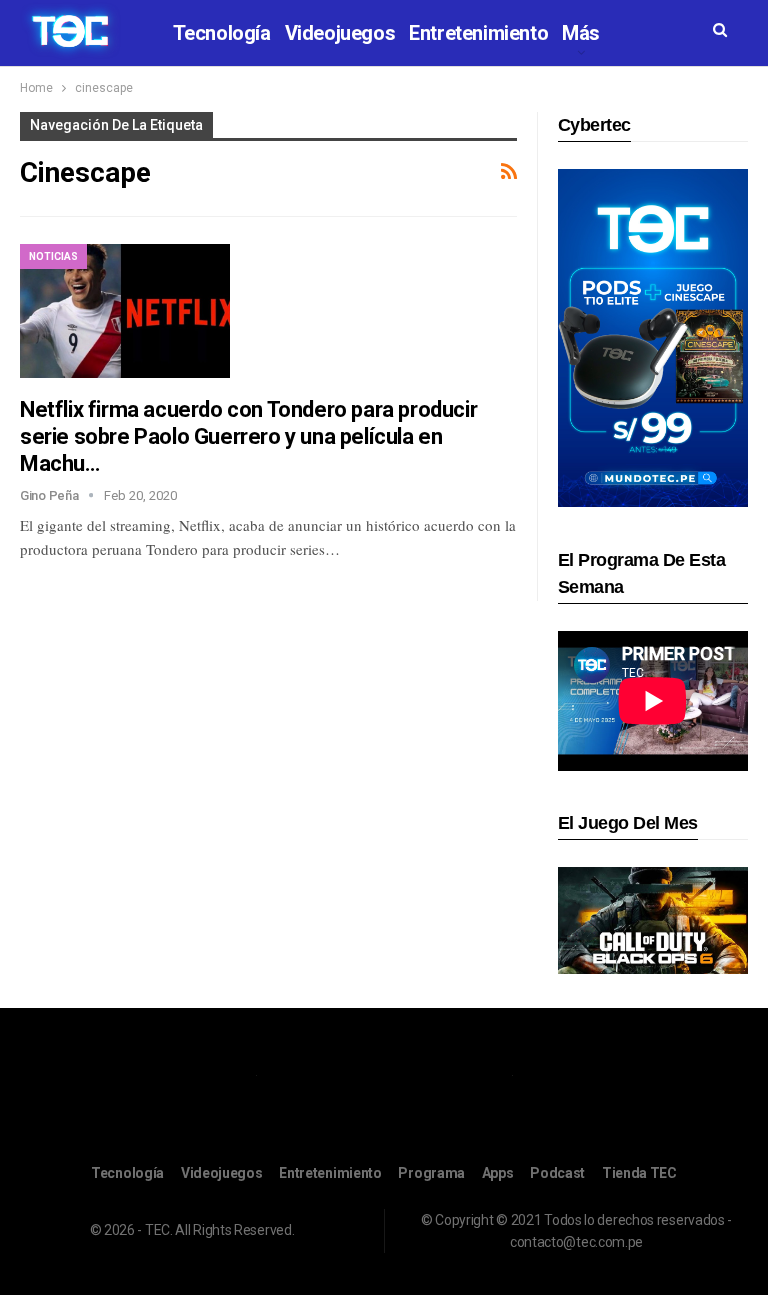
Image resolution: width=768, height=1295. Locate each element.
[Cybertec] (653, 336)
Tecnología (222, 33)
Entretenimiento (478, 33)
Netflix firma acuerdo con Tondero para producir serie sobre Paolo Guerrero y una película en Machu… (248, 436)
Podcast (557, 1173)
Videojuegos (340, 33)
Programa (431, 1173)
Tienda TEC (639, 1173)
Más (581, 33)
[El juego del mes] (653, 919)
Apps (498, 1173)
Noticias (53, 256)
